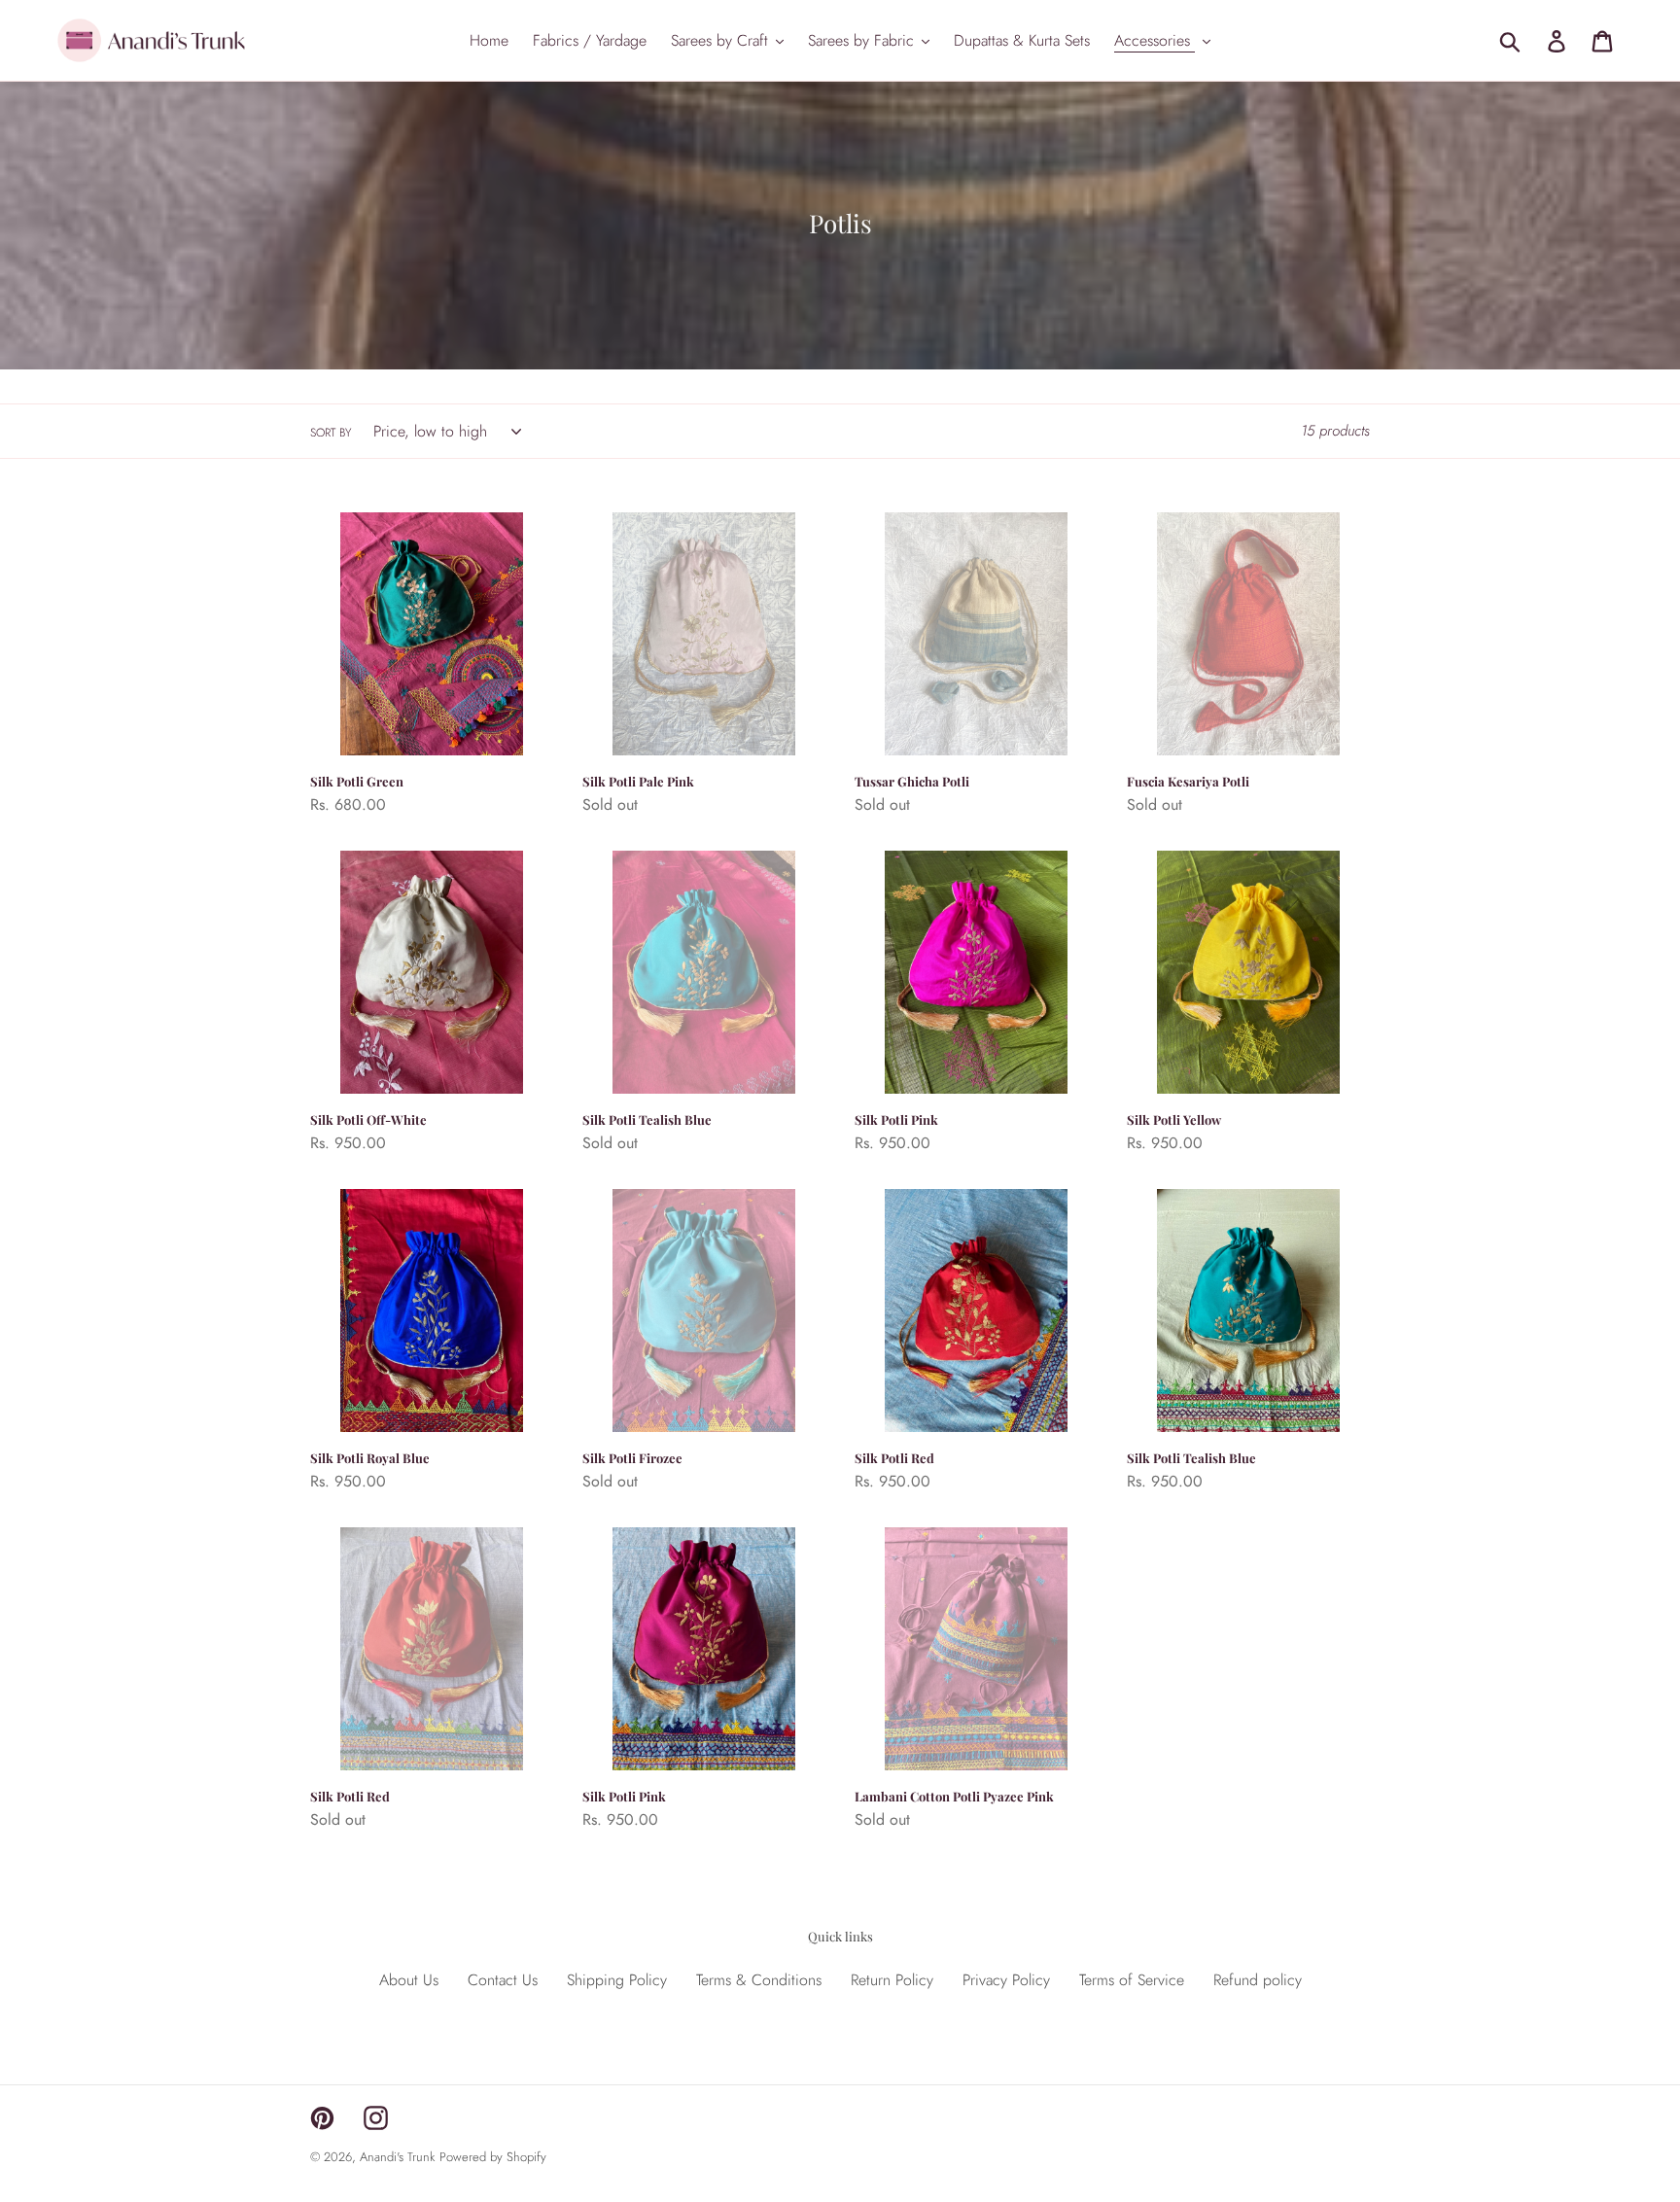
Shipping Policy (617, 1980)
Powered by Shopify (493, 2157)
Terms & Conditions (759, 1980)
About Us (409, 1980)
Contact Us (503, 1980)
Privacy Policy (1006, 1980)
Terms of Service (1132, 1980)
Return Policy (892, 1980)
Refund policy (1258, 1980)
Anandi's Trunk (397, 2157)
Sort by (331, 433)
